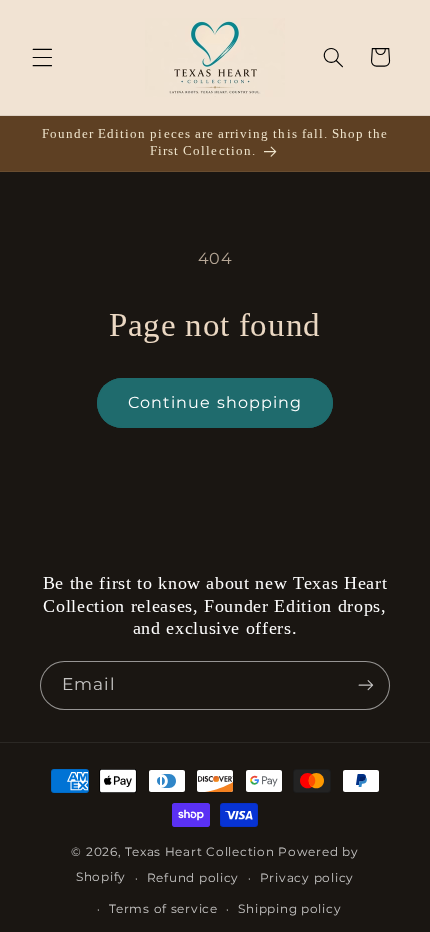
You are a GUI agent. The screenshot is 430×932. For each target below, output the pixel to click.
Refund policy (193, 878)
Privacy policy (307, 878)
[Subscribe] (366, 685)
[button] (42, 57)
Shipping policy (289, 909)
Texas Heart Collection (199, 852)
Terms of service (163, 909)
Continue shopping (215, 402)
